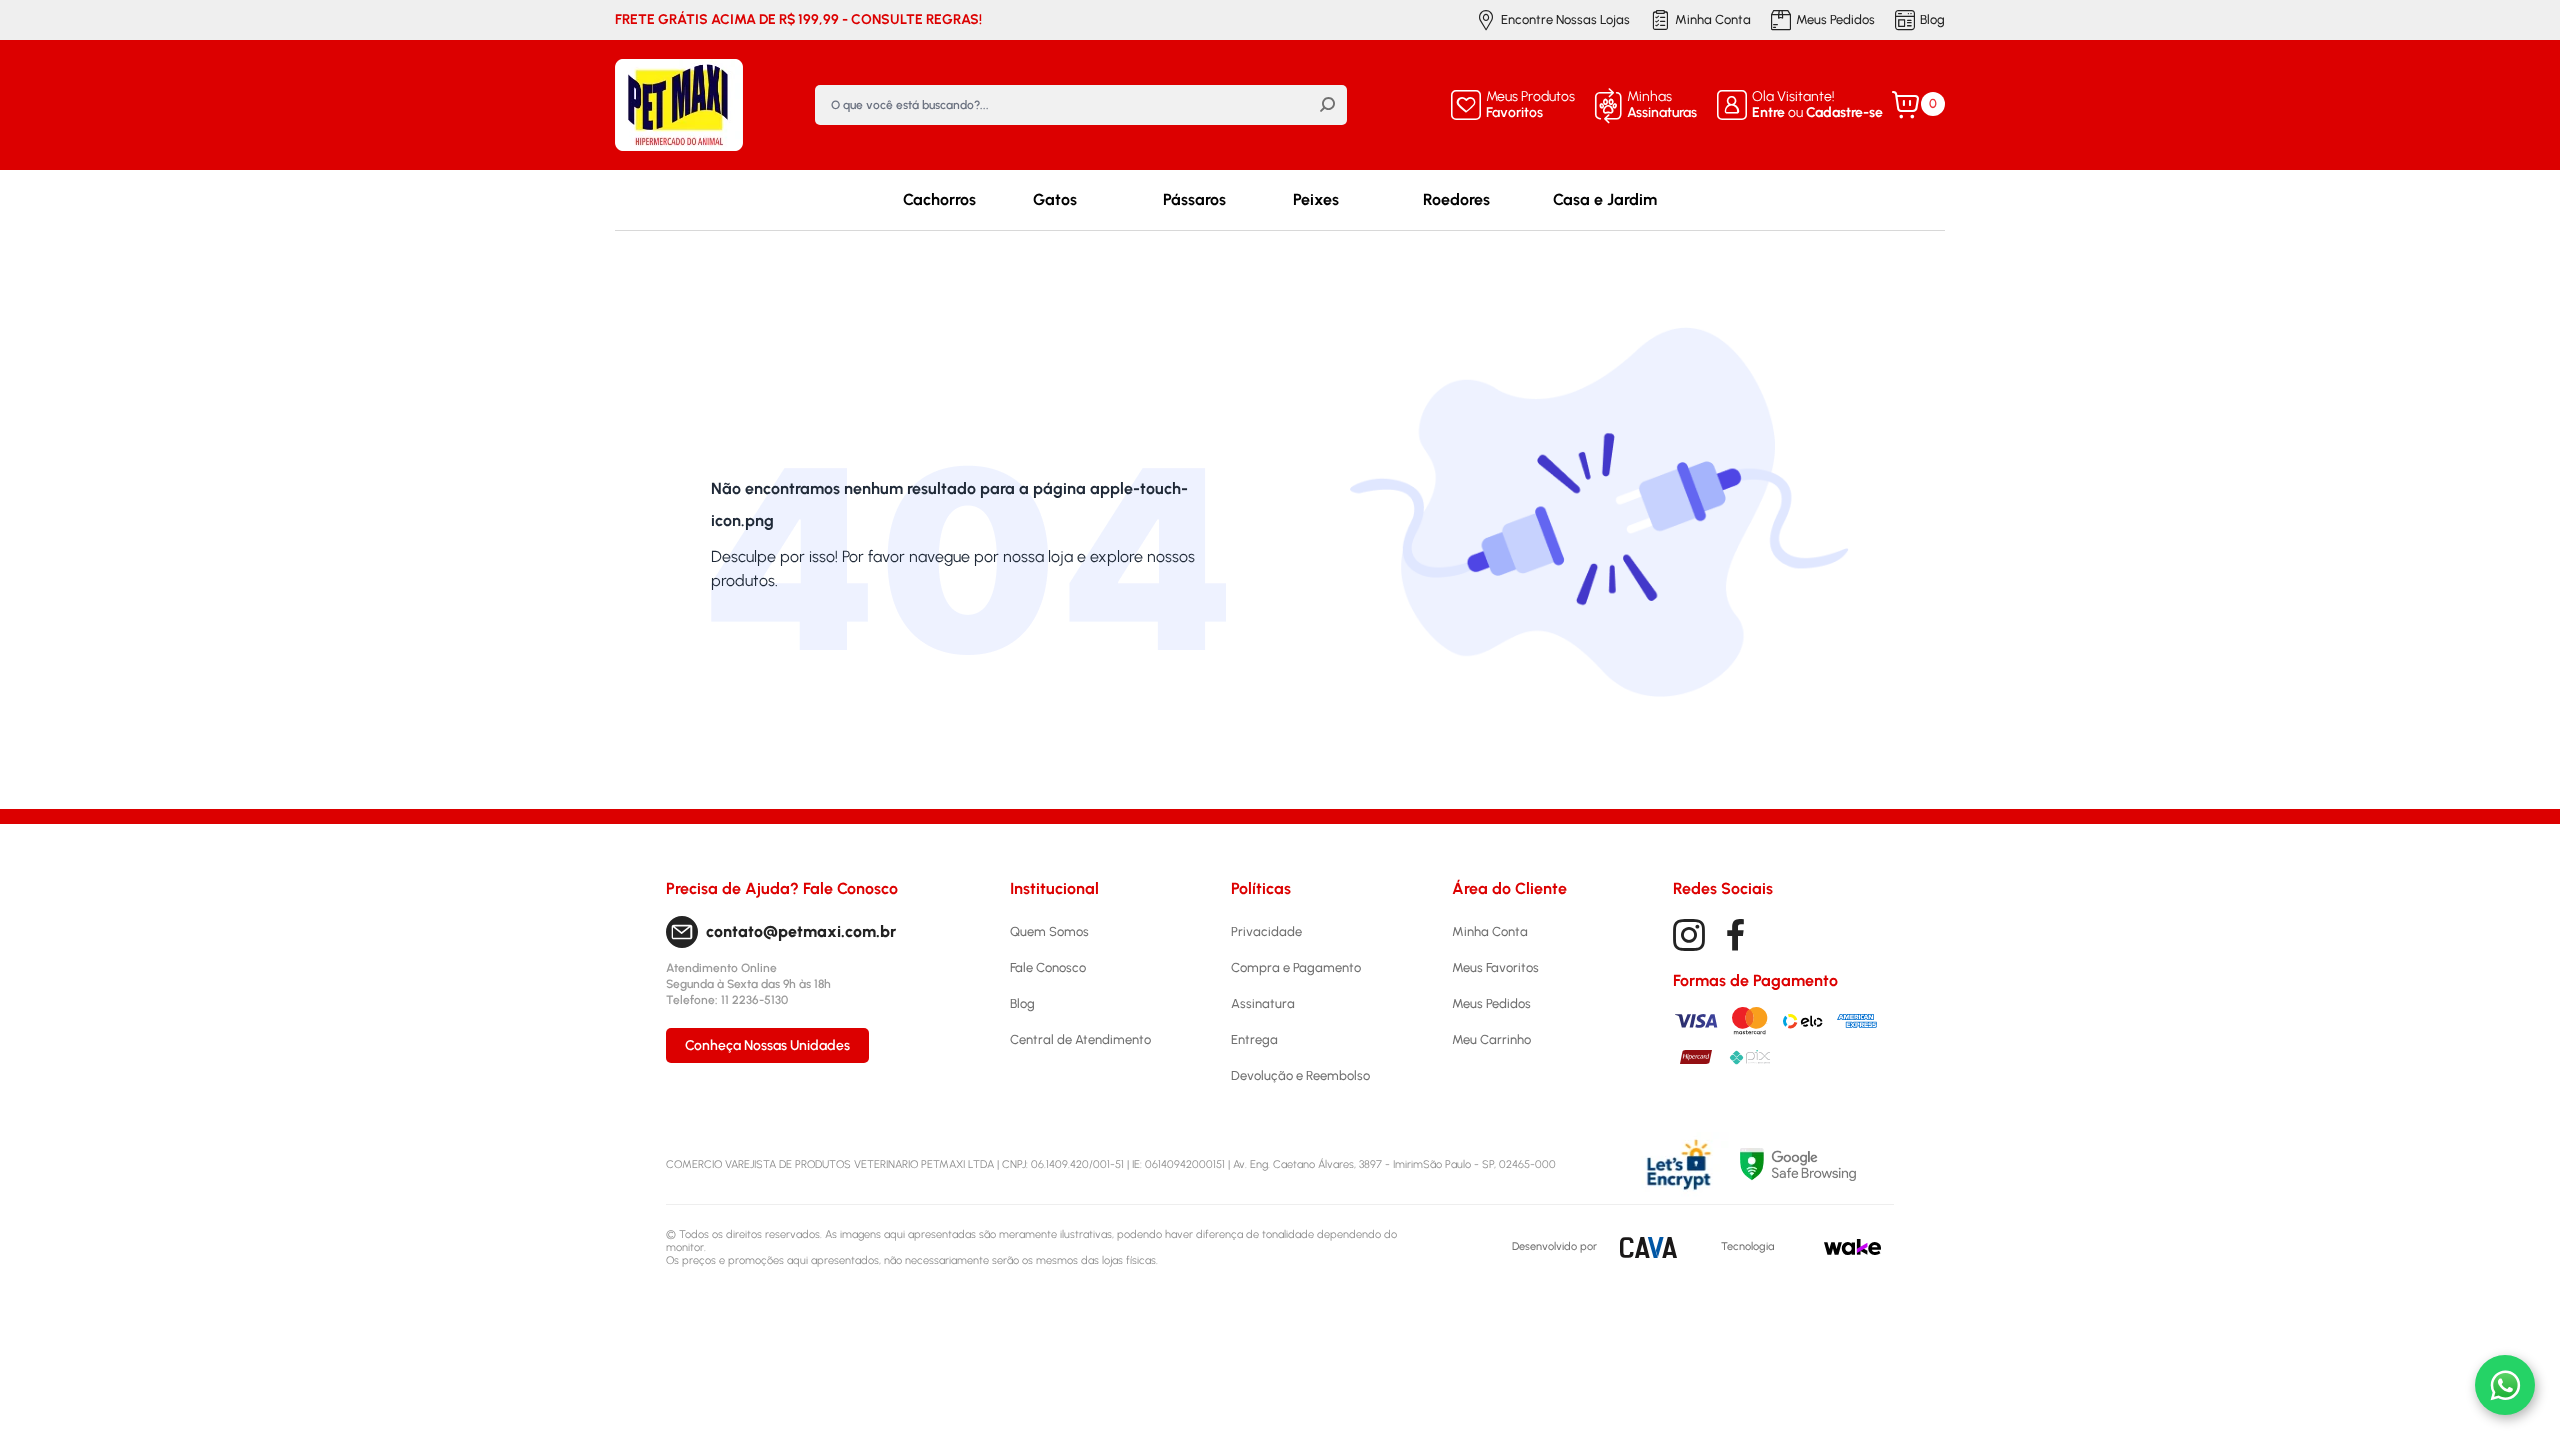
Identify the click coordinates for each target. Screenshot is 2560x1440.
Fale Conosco (1048, 967)
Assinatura (1263, 1003)
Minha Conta (1713, 19)
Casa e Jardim (1605, 199)
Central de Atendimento (1080, 1039)
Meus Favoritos (1495, 967)
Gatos (1055, 199)
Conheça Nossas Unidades (767, 1045)
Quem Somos (1049, 931)
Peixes (1316, 199)
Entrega (1254, 1039)
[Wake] (1852, 1247)
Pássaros (1194, 199)
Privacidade (1266, 931)
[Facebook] (1736, 935)
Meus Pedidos (1835, 19)
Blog (1932, 19)
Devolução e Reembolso (1300, 1075)
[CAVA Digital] (1649, 1247)
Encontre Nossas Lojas (1565, 19)
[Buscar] (1327, 105)
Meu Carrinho (1491, 1039)
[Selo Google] (1816, 1164)
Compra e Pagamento (1296, 967)
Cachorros (939, 199)
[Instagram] (1689, 935)
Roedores (1456, 199)
